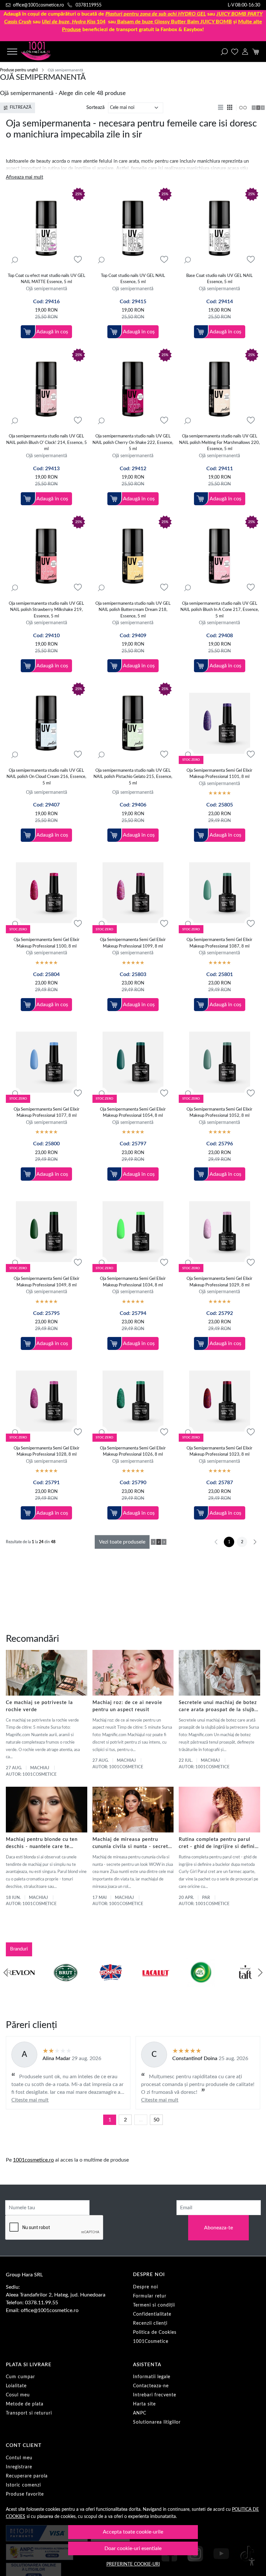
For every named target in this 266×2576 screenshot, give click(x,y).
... (141, 2120)
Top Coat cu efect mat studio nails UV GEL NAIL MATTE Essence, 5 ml (47, 279)
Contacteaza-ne (151, 2386)
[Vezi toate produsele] (243, 108)
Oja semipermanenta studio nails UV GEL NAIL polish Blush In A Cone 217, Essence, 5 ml (220, 610)
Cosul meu (18, 2395)
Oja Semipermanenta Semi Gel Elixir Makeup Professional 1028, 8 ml (47, 1452)
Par (206, 1898)
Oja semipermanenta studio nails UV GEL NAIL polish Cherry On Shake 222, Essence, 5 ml (133, 443)
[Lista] (221, 108)
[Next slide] (260, 1973)
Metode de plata (25, 2404)
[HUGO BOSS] (201, 1985)
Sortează (95, 107)
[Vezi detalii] (15, 260)
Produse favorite (25, 2494)
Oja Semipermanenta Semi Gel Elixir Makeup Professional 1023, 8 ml (219, 1452)
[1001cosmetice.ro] (43, 52)
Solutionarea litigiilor (157, 2422)
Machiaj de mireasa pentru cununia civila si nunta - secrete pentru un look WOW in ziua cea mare (133, 1844)
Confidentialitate (152, 2314)
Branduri (19, 1949)
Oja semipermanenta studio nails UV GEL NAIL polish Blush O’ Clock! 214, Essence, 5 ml (47, 443)
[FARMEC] (110, 1985)
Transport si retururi (29, 2413)
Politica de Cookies (155, 2332)
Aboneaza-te (218, 2228)
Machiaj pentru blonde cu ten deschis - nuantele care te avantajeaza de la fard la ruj (42, 1844)
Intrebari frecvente (155, 2395)
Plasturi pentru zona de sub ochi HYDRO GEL (156, 14)
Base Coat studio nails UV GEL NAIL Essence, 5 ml (219, 279)
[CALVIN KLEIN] (245, 1985)
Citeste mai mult (30, 2100)
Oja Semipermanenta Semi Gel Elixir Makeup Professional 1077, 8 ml (47, 1113)
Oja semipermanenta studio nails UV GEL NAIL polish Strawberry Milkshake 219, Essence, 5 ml (46, 610)
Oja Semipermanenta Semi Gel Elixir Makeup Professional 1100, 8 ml (47, 943)
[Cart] (255, 52)
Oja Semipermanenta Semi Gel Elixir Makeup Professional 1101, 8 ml (219, 774)
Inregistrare (19, 2467)
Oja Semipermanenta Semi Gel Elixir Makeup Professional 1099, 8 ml (133, 943)
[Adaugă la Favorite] (78, 260)
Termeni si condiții (154, 2305)
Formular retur (150, 2296)
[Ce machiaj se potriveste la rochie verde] (47, 1673)
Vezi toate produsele (122, 1542)
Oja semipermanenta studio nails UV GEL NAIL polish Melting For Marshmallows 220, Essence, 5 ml (219, 443)
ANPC (140, 2413)
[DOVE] (156, 1985)
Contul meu (19, 2458)
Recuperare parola (27, 2476)
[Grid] (230, 108)
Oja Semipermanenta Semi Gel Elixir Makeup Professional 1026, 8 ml (133, 1452)
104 (74, 22)
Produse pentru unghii (19, 70)
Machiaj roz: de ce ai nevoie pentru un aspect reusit (127, 1706)
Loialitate (16, 2386)
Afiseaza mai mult (24, 177)
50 (156, 2120)
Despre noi (145, 2287)
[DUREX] (66, 1985)
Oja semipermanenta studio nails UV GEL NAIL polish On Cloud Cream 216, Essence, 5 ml (46, 777)
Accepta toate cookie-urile (133, 2532)
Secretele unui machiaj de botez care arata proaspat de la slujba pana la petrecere (218, 1707)
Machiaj (40, 1768)
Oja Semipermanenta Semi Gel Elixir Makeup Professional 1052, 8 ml (219, 1113)
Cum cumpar (20, 2377)
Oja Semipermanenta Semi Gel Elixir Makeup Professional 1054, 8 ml (133, 1113)
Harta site (144, 2404)
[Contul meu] (245, 52)
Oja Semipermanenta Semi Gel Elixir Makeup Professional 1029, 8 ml (219, 1282)
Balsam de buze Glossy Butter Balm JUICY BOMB (175, 22)
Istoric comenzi (23, 2485)
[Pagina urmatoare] (255, 1542)
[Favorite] (235, 52)
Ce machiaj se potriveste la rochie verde (39, 1706)
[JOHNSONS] (21, 1985)
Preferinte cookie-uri (133, 2564)
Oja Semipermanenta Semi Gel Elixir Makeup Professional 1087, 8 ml (219, 943)
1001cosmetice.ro (33, 2160)
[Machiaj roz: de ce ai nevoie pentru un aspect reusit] (133, 1673)
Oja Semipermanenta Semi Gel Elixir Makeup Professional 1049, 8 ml (47, 1282)
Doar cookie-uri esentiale (133, 2548)
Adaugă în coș (52, 332)
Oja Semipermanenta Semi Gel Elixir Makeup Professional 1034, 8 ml (133, 1282)
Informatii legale (152, 2377)
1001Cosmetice (151, 2342)
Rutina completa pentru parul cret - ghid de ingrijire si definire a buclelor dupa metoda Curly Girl (219, 1844)
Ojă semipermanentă (47, 289)
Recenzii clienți (150, 2323)
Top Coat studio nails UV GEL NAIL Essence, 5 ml (133, 279)
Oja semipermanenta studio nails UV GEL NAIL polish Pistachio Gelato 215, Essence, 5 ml (133, 777)
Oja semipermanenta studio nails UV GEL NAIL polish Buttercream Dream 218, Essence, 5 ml (133, 610)
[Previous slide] (6, 1973)
